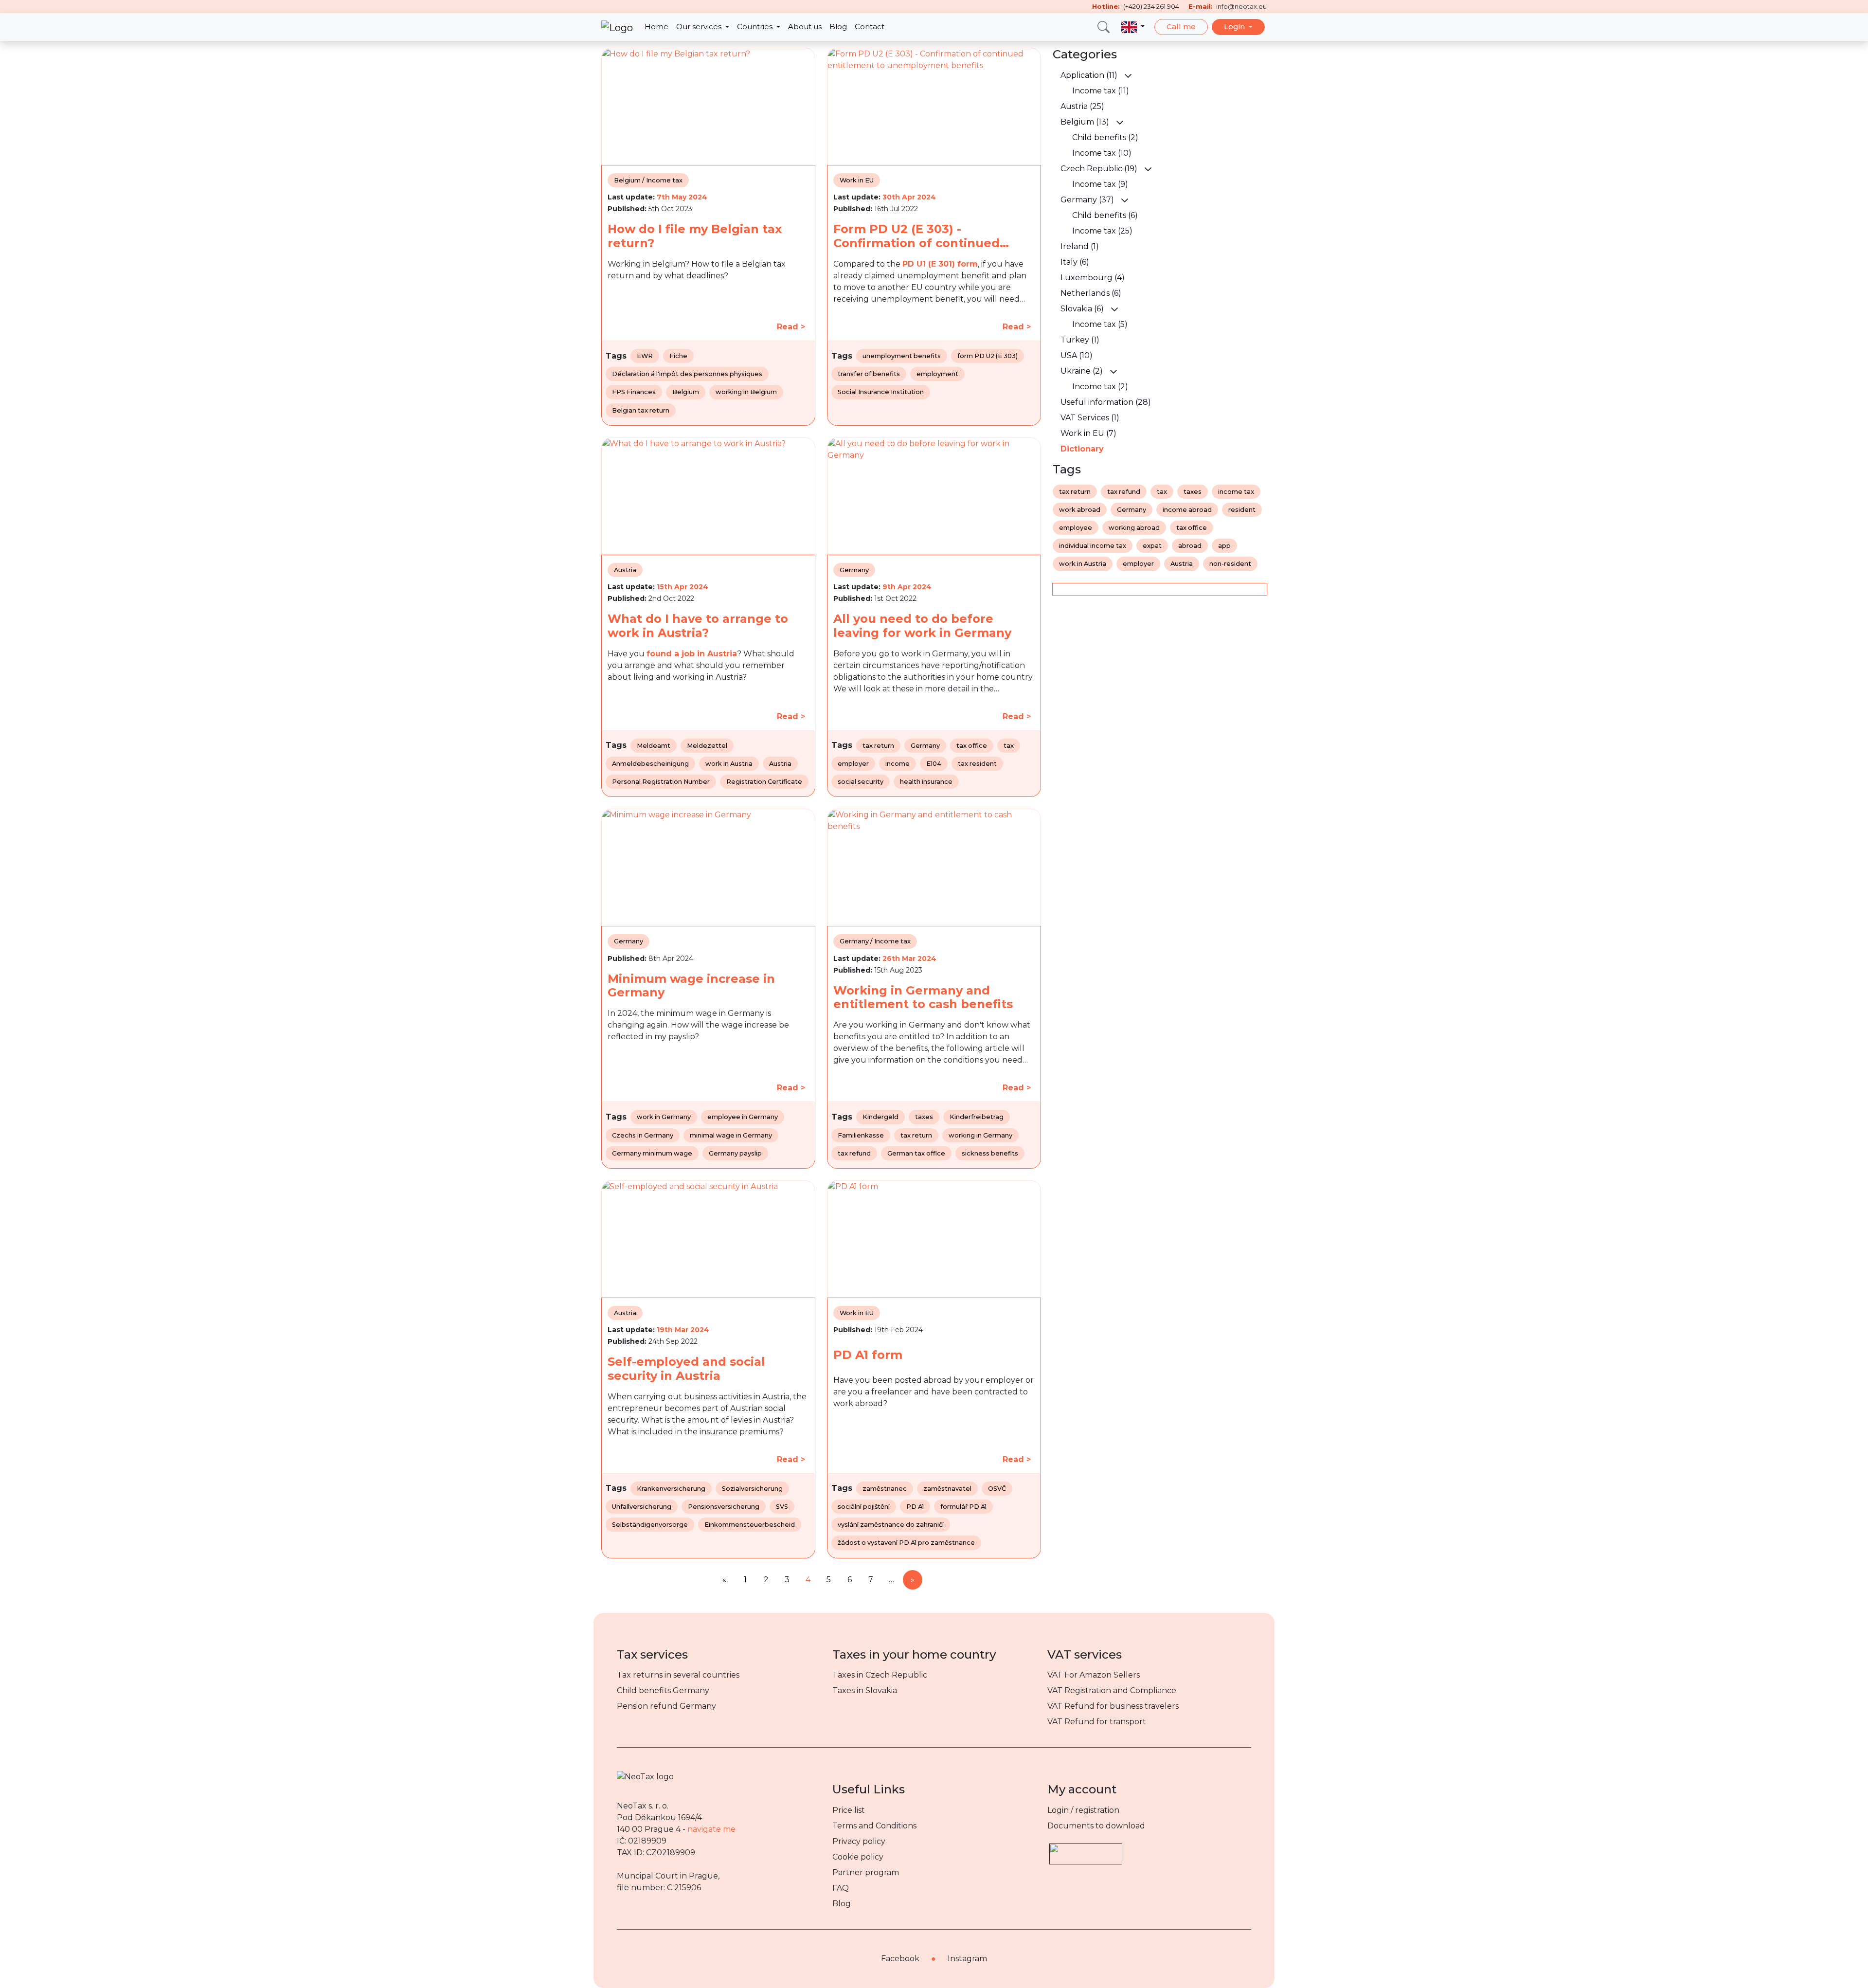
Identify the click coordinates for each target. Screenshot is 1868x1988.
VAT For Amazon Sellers (1094, 1675)
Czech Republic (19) (1099, 169)
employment (937, 374)
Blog (838, 27)
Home (656, 27)
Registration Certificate (764, 782)
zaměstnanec (885, 1489)
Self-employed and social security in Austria (686, 1369)
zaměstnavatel (947, 1489)
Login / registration (1083, 1810)
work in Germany (664, 1117)
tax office (972, 746)
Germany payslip (735, 1153)
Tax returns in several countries (678, 1675)
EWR (645, 356)
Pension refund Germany (666, 1706)
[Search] (1104, 27)
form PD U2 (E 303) (988, 356)
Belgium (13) (1085, 122)
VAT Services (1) (1090, 418)
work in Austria (729, 764)
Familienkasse (861, 1135)
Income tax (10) (1102, 153)
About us (805, 27)
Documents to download (1096, 1826)
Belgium (686, 392)
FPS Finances (634, 392)
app (1224, 546)
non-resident (1230, 564)
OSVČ (997, 1489)
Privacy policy (859, 1841)
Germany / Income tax (875, 941)
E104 (934, 764)
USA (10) (1077, 355)
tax (1009, 746)
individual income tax (1093, 546)
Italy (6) (1075, 262)
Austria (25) (1082, 106)
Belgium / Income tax (648, 180)
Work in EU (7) (1088, 433)
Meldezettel (707, 746)
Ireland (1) (1080, 246)
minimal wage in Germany (731, 1135)
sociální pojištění (864, 1507)
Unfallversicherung (642, 1507)
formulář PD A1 (963, 1507)
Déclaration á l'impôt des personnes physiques (687, 374)
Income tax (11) (1101, 91)
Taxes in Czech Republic (880, 1675)
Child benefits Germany (663, 1690)
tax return (878, 746)
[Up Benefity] (1086, 1850)
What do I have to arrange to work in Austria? (698, 626)
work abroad (1080, 510)
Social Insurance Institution (881, 392)
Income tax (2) (1100, 387)
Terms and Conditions (874, 1826)
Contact (870, 27)
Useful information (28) (1106, 402)
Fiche (678, 356)
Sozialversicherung (752, 1489)
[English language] (1133, 27)
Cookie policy (858, 1857)
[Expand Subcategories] (1128, 75)
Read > (791, 327)
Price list (849, 1810)
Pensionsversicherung (724, 1507)
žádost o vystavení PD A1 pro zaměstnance (906, 1543)
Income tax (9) (1100, 184)
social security (861, 782)
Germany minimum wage (652, 1153)
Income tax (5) (1100, 324)
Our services (700, 27)
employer (853, 764)
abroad (1190, 546)
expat (1152, 546)
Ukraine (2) (1082, 371)
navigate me (711, 1829)
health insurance (926, 782)
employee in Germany (743, 1117)
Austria (625, 570)
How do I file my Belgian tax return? (695, 236)
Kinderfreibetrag (977, 1117)
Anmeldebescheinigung (650, 764)
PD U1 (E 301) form (940, 264)
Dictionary (1082, 449)
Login (1235, 27)
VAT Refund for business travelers (1113, 1706)
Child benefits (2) (1105, 137)
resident (1242, 510)
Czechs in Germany (643, 1135)
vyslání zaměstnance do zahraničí (891, 1525)
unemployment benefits (902, 356)
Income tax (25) (1102, 231)
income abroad (1187, 510)
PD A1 (915, 1507)
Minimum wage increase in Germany (691, 986)
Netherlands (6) (1091, 293)
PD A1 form (868, 1355)
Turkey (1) (1080, 340)
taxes (924, 1117)
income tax (1236, 492)
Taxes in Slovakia (865, 1690)
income (898, 764)
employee (1076, 528)
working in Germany (980, 1135)
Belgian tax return (641, 410)
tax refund (854, 1153)
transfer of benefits (869, 374)
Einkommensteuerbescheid (750, 1525)
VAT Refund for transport (1097, 1722)
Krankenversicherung (671, 1489)
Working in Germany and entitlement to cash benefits (923, 998)
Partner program (866, 1872)
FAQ (841, 1888)
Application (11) (1089, 75)
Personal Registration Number (661, 782)
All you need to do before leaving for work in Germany (922, 626)
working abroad (1134, 528)
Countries (756, 27)
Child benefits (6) (1105, 215)
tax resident (977, 764)
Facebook (900, 1959)
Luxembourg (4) (1093, 278)
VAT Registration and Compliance (1112, 1690)
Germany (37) (1087, 200)
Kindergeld (880, 1117)
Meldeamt (654, 746)
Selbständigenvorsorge (650, 1525)
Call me (1181, 27)
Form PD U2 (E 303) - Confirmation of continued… (921, 236)
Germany (854, 570)
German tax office (916, 1153)
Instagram (967, 1959)
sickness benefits (990, 1153)
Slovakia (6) (1082, 309)
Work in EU (857, 180)
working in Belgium (746, 392)
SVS (782, 1507)
